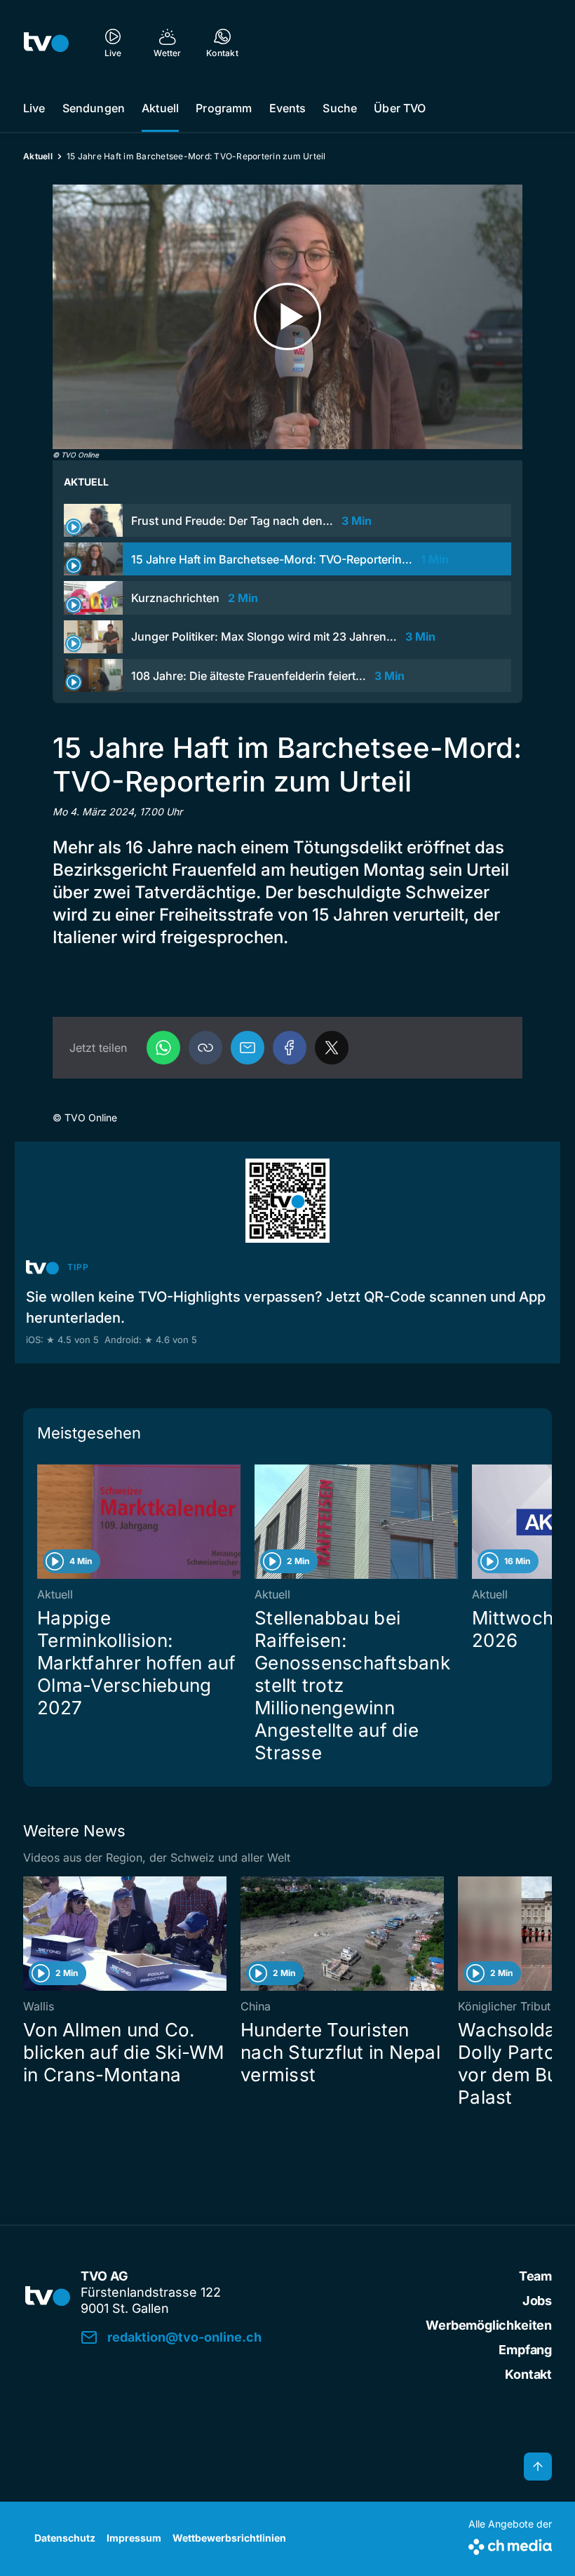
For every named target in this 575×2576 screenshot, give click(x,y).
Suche (340, 108)
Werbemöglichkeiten (489, 2325)
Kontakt (528, 2374)
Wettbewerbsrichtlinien (229, 2538)
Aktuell (160, 108)
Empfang (525, 2350)
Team (535, 2276)
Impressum (134, 2538)
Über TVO (400, 108)
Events (288, 108)
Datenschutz (65, 2538)
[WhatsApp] (163, 1048)
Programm (224, 108)
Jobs (537, 2301)
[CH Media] (510, 2544)
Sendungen (94, 108)
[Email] (248, 1048)
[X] (332, 1048)
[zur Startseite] (46, 42)
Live (34, 108)
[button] (205, 1048)
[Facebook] (290, 1048)
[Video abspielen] (287, 317)
